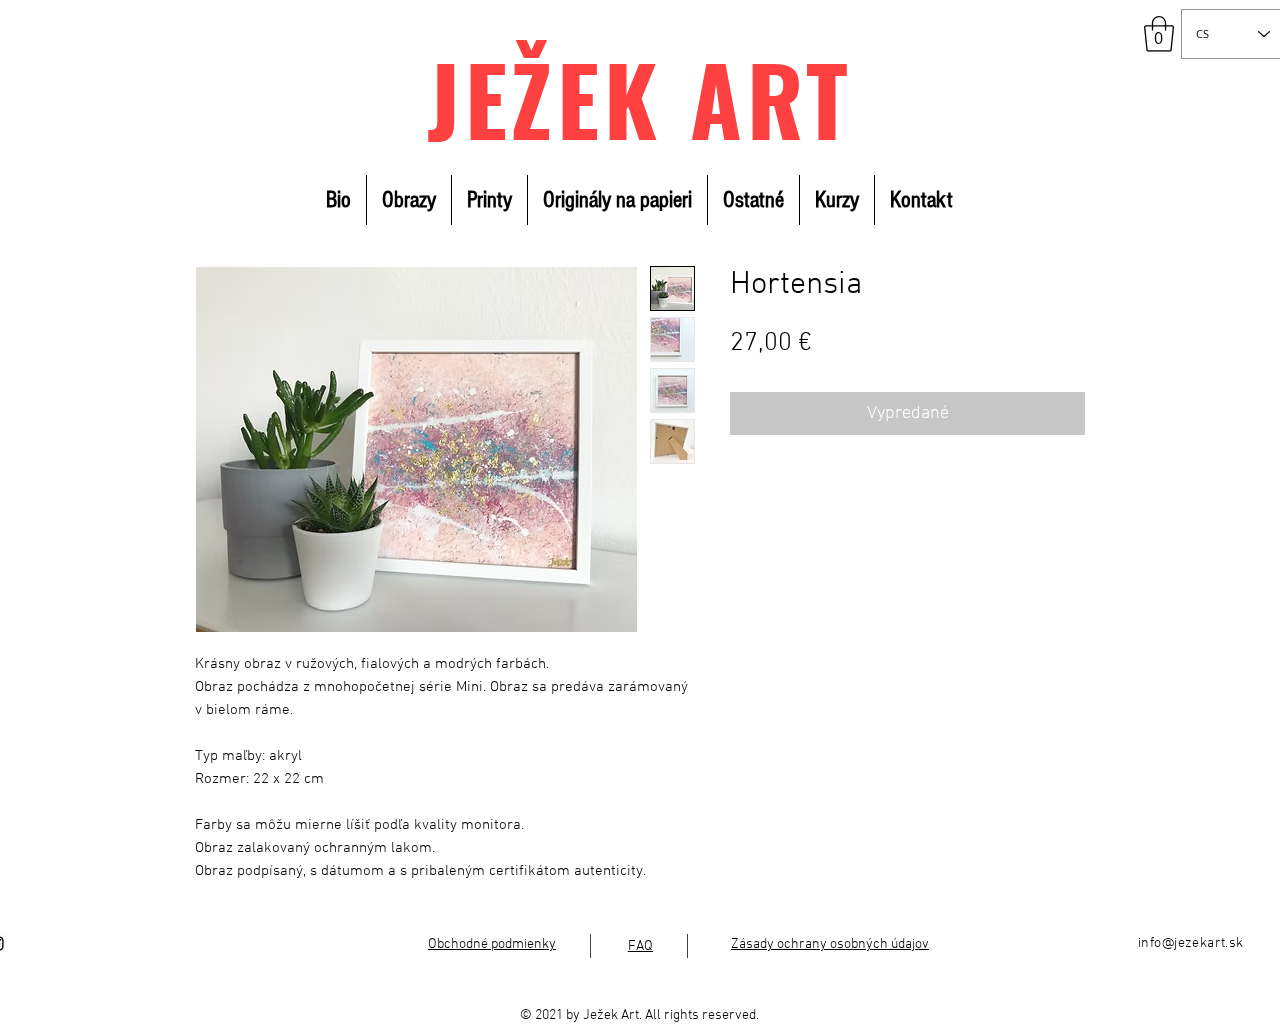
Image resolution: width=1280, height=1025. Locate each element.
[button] (1159, 34)
